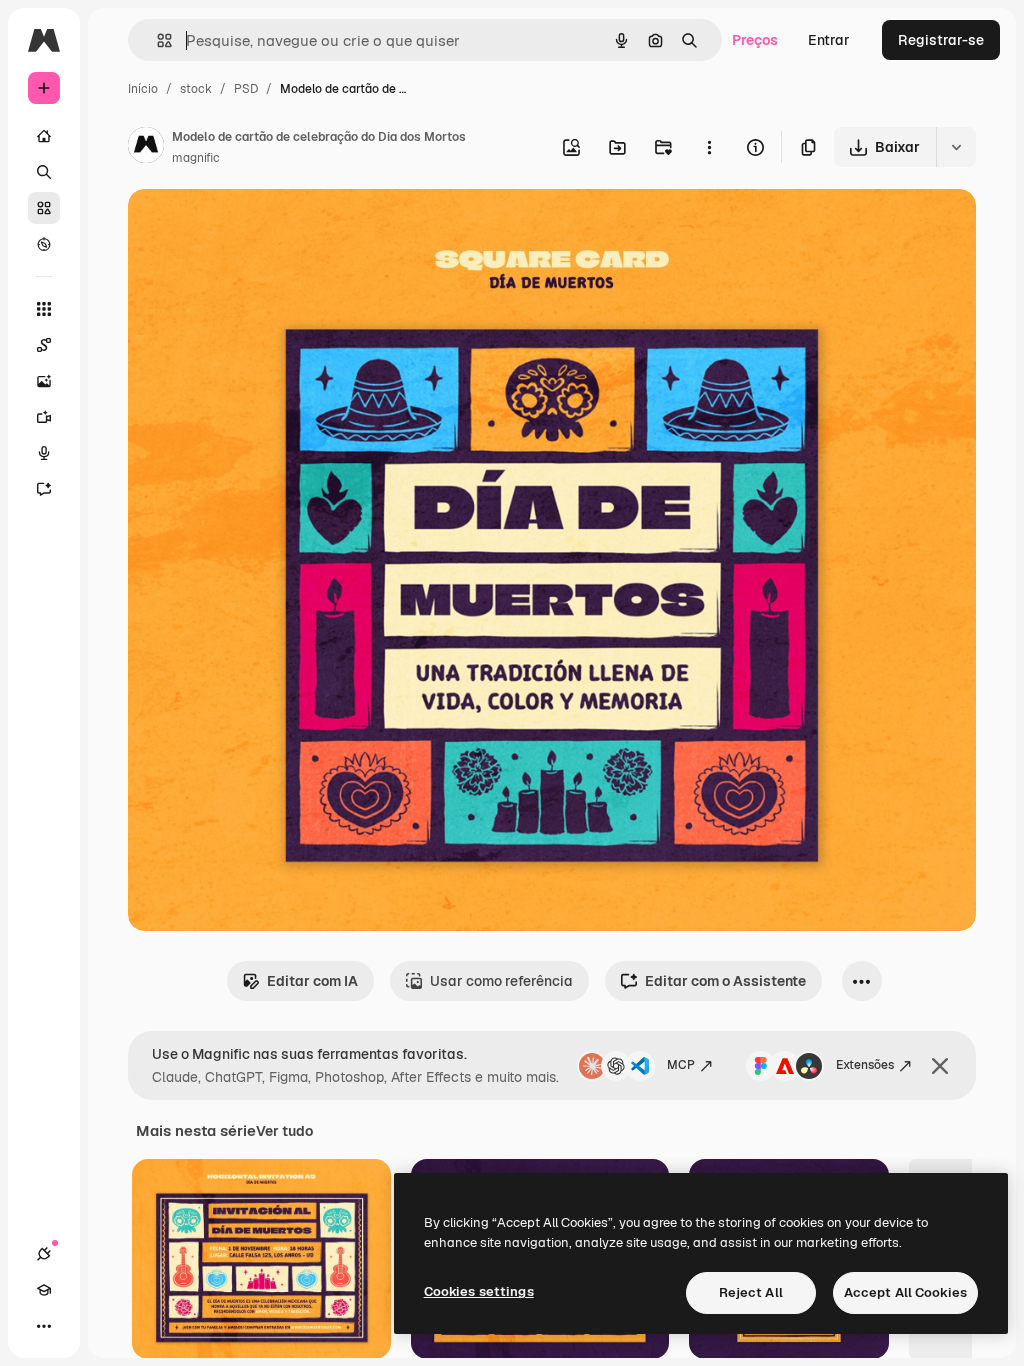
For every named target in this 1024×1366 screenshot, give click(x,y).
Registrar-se (941, 40)
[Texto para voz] (44, 453)
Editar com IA (312, 981)
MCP (681, 1065)
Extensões (865, 1065)
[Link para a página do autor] (146, 148)
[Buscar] (44, 172)
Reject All (751, 1292)
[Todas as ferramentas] (44, 309)
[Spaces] (44, 345)
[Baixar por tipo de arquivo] (956, 147)
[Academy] (44, 1290)
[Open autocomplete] (156, 40)
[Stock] (44, 208)
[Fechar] (940, 1066)
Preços (755, 40)
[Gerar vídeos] (44, 417)
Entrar (829, 40)
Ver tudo (284, 1131)
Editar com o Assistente (725, 981)
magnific (196, 158)
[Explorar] (44, 244)
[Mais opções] (709, 147)
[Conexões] (44, 1254)
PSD (246, 89)
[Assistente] (44, 489)
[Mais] (44, 1326)
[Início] (44, 136)
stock (196, 89)
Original (256, 227)
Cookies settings (479, 1291)
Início (143, 89)
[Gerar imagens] (44, 381)
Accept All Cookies (905, 1292)
